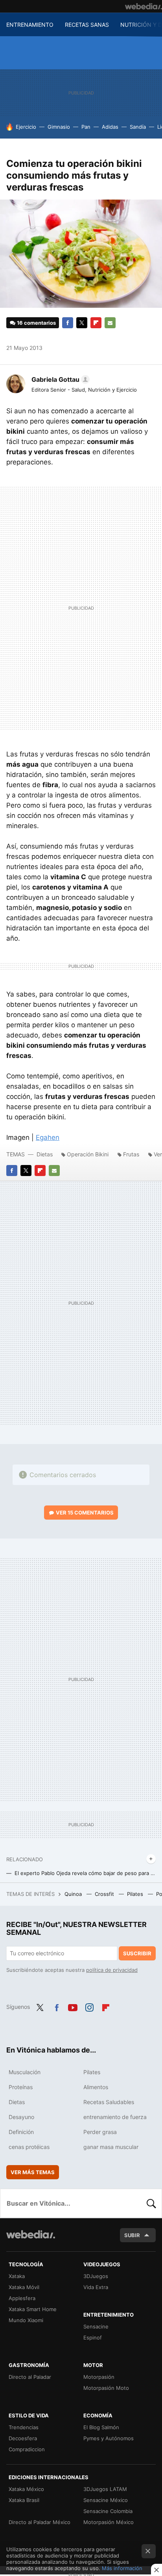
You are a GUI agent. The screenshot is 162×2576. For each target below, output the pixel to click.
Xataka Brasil (24, 2500)
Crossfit (105, 1894)
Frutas (131, 1154)
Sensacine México (106, 2500)
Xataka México (26, 2489)
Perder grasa (100, 2132)
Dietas (45, 1154)
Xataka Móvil (24, 2287)
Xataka (17, 2276)
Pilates (136, 1894)
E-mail (110, 323)
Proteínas (21, 2087)
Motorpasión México (109, 2522)
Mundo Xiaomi (26, 2320)
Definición (21, 2132)
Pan (86, 127)
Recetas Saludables (109, 2102)
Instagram (89, 2006)
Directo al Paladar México (40, 2522)
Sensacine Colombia (108, 2511)
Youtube (73, 2006)
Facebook (68, 323)
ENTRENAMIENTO (30, 25)
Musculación (25, 2072)
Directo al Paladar (30, 2377)
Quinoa (74, 1894)
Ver (85, 1513)
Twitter (82, 323)
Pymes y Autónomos (109, 2438)
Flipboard (96, 323)
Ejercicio (26, 127)
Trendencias (24, 2427)
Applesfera (22, 2298)
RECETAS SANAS (87, 25)
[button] (59, 379)
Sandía (138, 127)
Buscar (151, 2203)
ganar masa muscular (111, 2147)
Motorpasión (99, 2377)
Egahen (48, 1137)
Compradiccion (27, 2449)
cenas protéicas (29, 2147)
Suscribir (137, 1953)
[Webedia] (144, 6)
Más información (122, 2568)
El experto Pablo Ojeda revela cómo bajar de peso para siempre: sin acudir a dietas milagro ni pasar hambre (85, 1873)
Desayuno (21, 2117)
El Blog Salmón (101, 2427)
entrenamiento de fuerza (115, 2117)
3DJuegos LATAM (105, 2489)
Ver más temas (33, 2172)
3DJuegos (96, 2276)
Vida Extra (96, 2287)
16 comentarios (36, 323)
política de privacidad (112, 1970)
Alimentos (96, 2087)
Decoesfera (23, 2438)
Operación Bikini (88, 1154)
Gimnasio (59, 127)
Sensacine (96, 2326)
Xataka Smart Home (33, 2309)
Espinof (93, 2337)
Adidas (110, 127)
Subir (132, 2235)
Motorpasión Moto (106, 2388)
